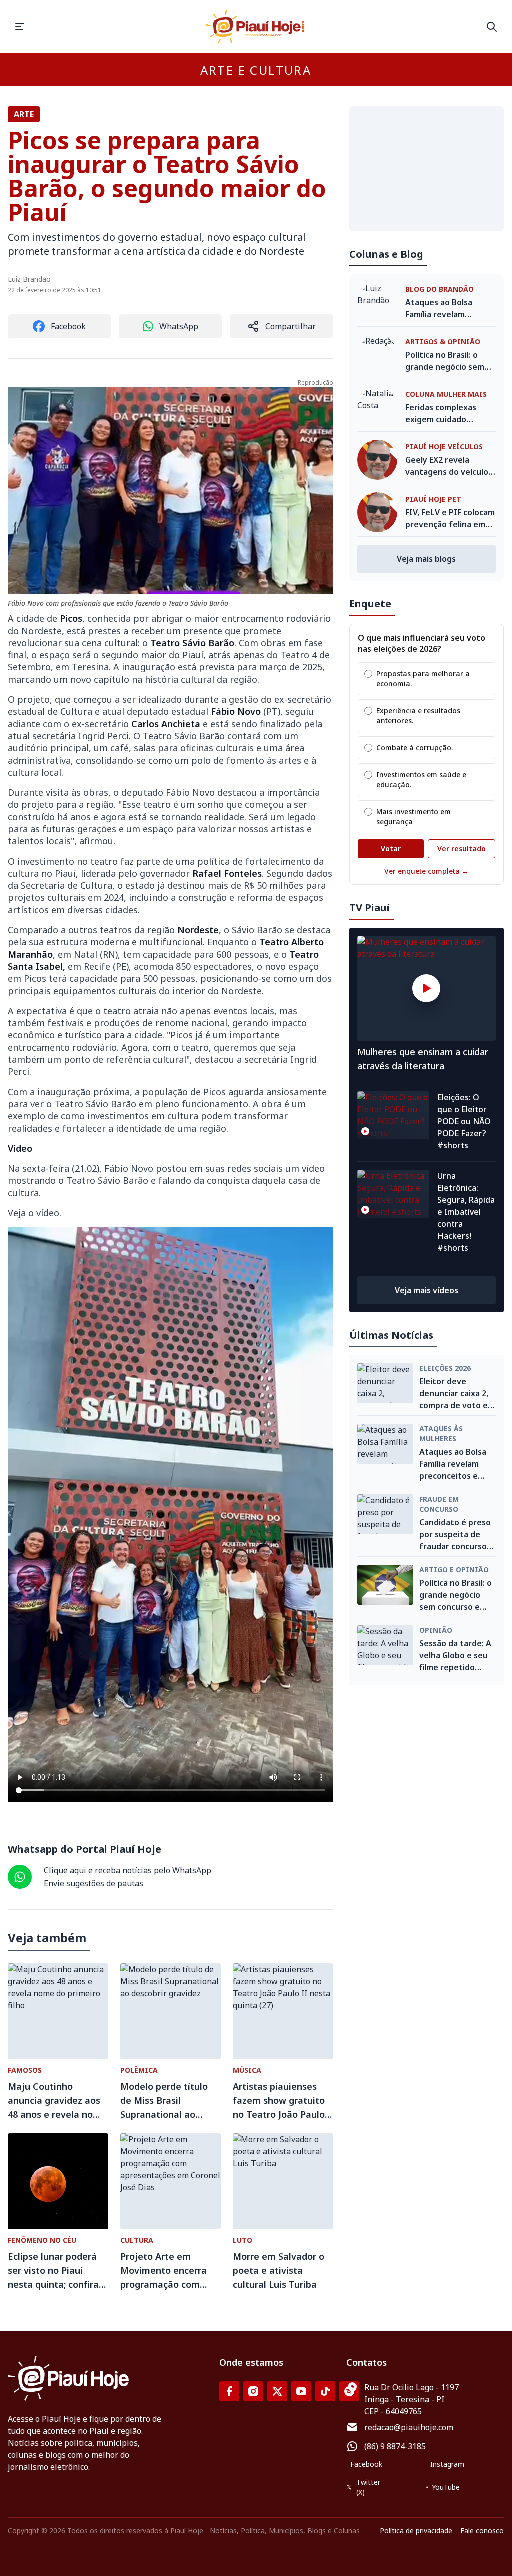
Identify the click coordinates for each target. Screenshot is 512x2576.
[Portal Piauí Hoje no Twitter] (277, 2391)
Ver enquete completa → (427, 871)
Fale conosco (482, 2531)
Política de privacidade (416, 2531)
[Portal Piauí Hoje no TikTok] (325, 2391)
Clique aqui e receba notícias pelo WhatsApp (128, 1870)
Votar (391, 849)
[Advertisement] (427, 169)
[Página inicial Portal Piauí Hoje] (256, 27)
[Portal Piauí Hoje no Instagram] (253, 2391)
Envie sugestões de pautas (94, 1883)
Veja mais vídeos (427, 1290)
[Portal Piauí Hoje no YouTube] (301, 2391)
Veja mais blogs (426, 559)
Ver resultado (462, 849)
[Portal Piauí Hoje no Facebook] (229, 2391)
